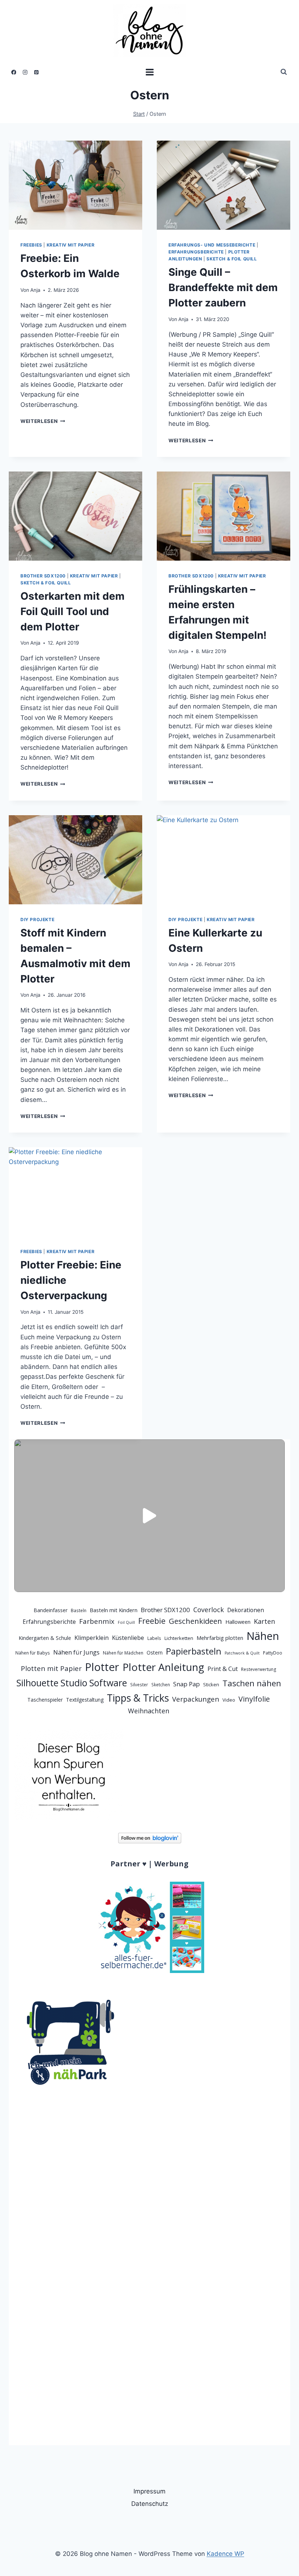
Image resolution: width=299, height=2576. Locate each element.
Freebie (152, 1621)
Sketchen (161, 1685)
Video (229, 1700)
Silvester (139, 1685)
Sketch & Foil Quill (232, 259)
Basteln (79, 1611)
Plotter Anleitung (163, 1667)
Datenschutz (150, 2504)
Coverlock (209, 1610)
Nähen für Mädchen (123, 1653)
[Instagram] (25, 72)
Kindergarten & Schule (45, 1638)
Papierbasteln (194, 1651)
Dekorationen (246, 1610)
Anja (35, 290)
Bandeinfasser (51, 1610)
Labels (154, 1638)
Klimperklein (92, 1638)
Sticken (211, 1684)
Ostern (155, 1653)
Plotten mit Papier (51, 1668)
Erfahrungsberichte (196, 252)
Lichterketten (179, 1638)
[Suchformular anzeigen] (284, 72)
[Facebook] (14, 72)
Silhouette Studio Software (72, 1683)
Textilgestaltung (85, 1700)
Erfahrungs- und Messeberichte (212, 245)
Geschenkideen (195, 1621)
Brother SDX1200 (43, 576)
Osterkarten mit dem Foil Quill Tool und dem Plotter (73, 611)
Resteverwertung (259, 1669)
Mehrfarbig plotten (220, 1638)
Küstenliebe (128, 1638)
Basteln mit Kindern (114, 1610)
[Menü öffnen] (149, 72)
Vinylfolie (254, 1699)
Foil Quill (126, 1622)
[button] (149, 1516)
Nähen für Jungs (76, 1652)
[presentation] (75, 185)
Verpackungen (196, 1699)
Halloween (238, 1622)
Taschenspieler (45, 1700)
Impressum (149, 2491)
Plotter (102, 1667)
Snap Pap (187, 1684)
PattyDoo (273, 1653)
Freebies (31, 245)
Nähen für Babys (33, 1653)
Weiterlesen (43, 421)
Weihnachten (149, 1711)
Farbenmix (97, 1621)
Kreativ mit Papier (71, 245)
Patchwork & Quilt (242, 1653)
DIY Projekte (37, 919)
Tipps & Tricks (138, 1698)
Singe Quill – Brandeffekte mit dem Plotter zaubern (223, 287)
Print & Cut (223, 1669)
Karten (264, 1621)
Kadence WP (226, 2554)
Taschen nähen (252, 1683)
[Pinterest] (37, 72)
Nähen (263, 1636)
